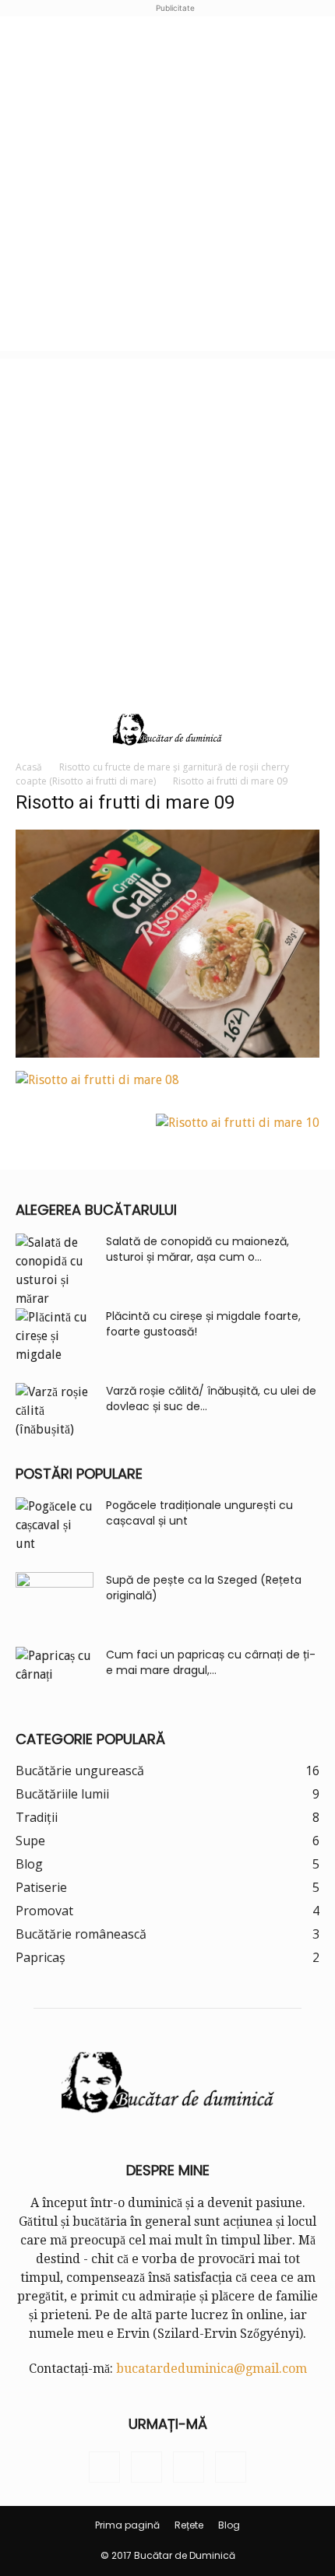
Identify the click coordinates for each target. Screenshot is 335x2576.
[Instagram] (146, 2467)
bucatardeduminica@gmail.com (212, 2369)
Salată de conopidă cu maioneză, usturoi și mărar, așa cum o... (197, 1249)
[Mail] (189, 2467)
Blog (229, 2525)
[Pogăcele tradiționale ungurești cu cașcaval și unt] (55, 1525)
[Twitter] (231, 2467)
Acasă (29, 767)
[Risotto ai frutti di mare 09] (167, 1053)
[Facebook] (104, 2467)
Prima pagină (127, 2525)
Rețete (189, 2525)
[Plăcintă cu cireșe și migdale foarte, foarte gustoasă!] (55, 1336)
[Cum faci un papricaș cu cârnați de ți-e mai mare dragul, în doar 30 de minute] (55, 1674)
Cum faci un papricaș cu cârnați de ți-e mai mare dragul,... (211, 1662)
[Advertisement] (167, 184)
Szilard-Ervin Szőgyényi (228, 2334)
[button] (25, 730)
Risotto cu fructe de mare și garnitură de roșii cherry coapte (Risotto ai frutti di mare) (152, 774)
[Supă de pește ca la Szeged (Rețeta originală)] (55, 1599)
